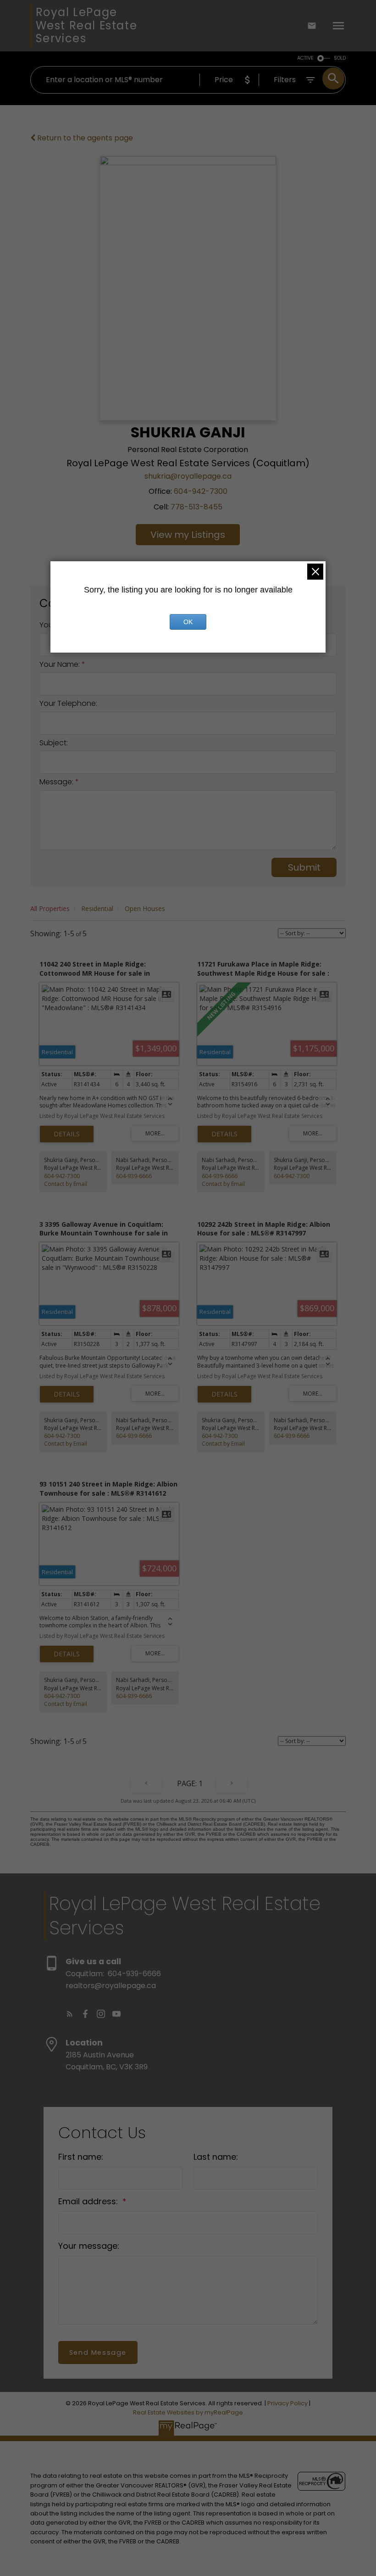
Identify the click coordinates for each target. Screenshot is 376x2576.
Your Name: (61, 664)
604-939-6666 (134, 1176)
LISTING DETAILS (67, 1134)
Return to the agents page (84, 138)
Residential (97, 908)
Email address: (89, 2201)
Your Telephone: (68, 703)
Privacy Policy (288, 2403)
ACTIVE (305, 58)
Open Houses (145, 908)
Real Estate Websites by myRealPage (188, 2412)
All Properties (50, 908)
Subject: (54, 743)
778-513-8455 (196, 507)
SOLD (340, 58)
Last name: (216, 2157)
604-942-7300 (201, 491)
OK (188, 622)
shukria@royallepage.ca (188, 476)
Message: (57, 782)
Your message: (89, 2246)
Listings (208, 535)
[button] (70, 2014)
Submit (304, 867)
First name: (81, 2157)
